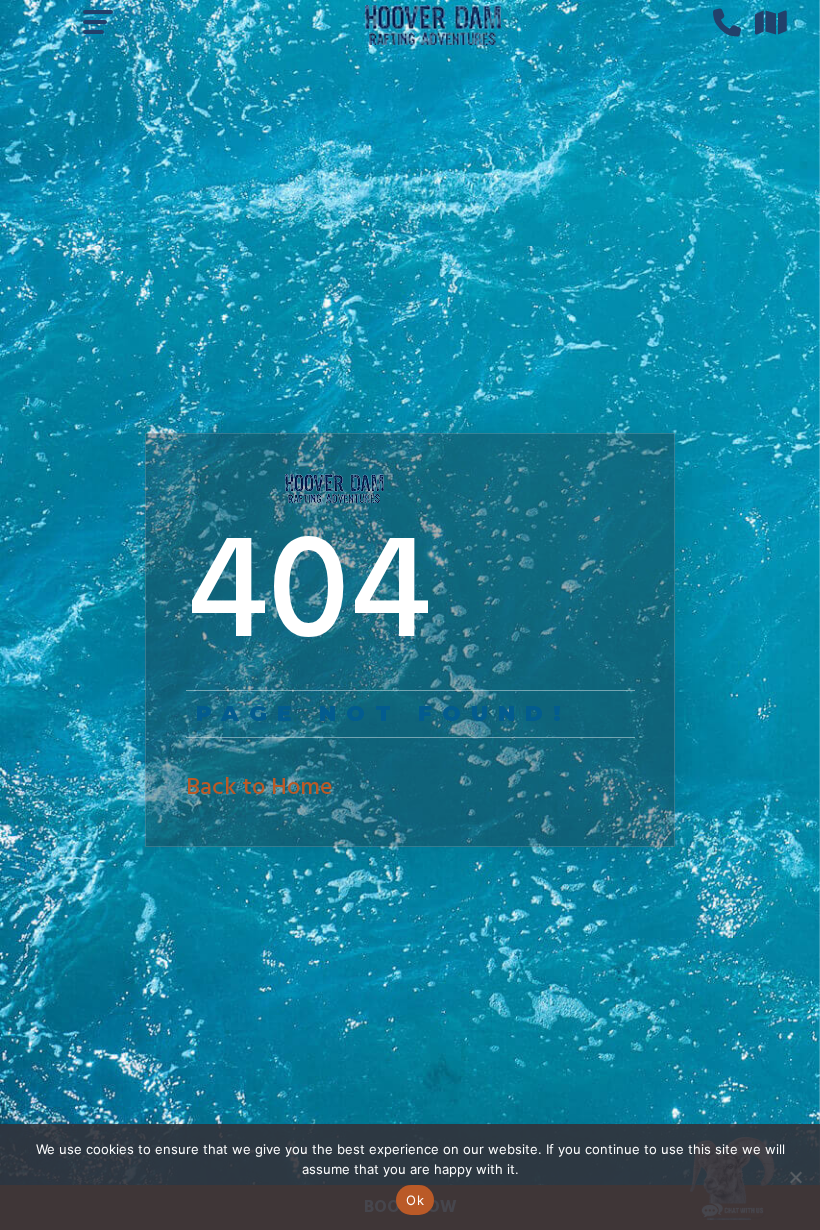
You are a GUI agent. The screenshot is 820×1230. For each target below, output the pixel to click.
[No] (795, 1177)
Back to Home (259, 788)
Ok (415, 1200)
